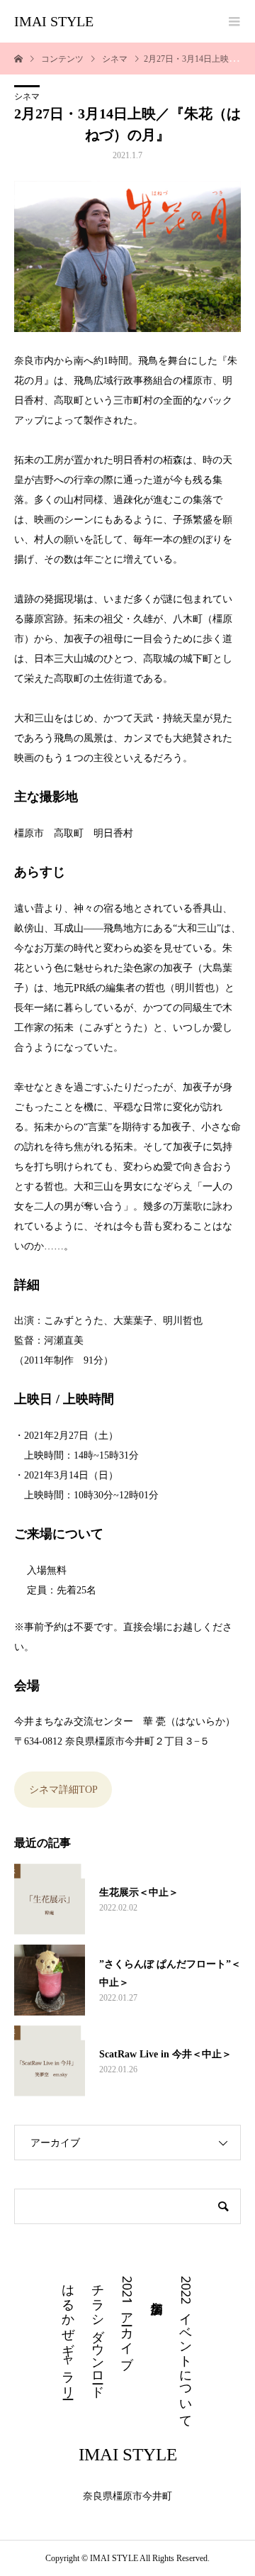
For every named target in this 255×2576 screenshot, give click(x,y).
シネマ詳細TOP (63, 1790)
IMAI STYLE (54, 21)
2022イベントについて (186, 2349)
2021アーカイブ (127, 2319)
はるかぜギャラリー (69, 2334)
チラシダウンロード (98, 2334)
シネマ (27, 96)
